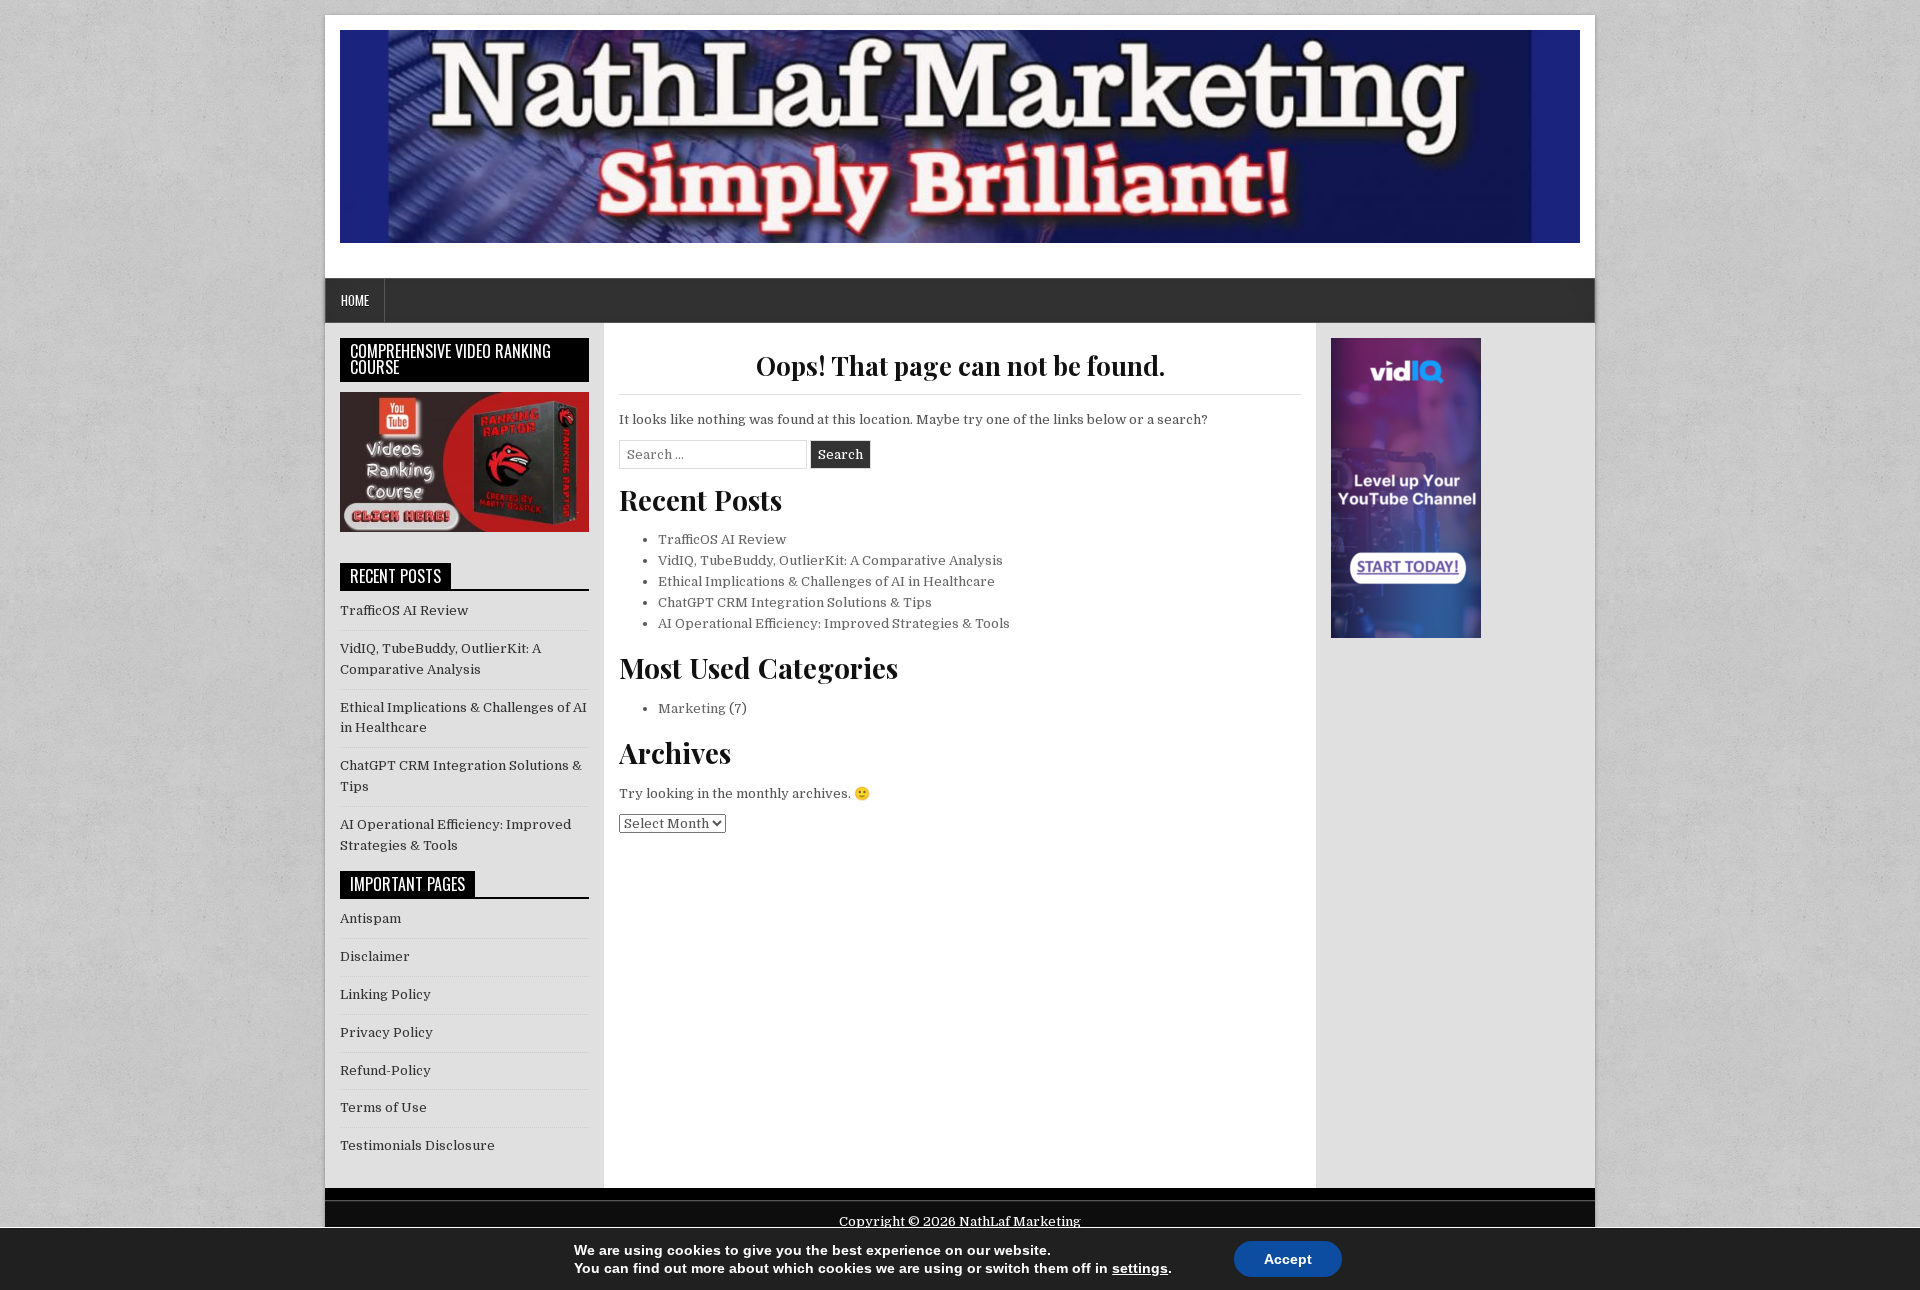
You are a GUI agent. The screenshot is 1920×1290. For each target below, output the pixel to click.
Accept (1288, 1259)
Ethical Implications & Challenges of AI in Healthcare (826, 581)
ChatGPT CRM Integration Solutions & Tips (795, 602)
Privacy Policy (386, 1032)
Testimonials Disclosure (417, 1145)
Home (355, 300)
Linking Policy (385, 994)
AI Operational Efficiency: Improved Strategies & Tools (834, 623)
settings (1140, 1268)
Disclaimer (375, 956)
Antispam (370, 918)
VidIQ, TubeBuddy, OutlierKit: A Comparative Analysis (830, 560)
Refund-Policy (385, 1070)
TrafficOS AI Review (722, 539)
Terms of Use (383, 1107)
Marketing (692, 708)
